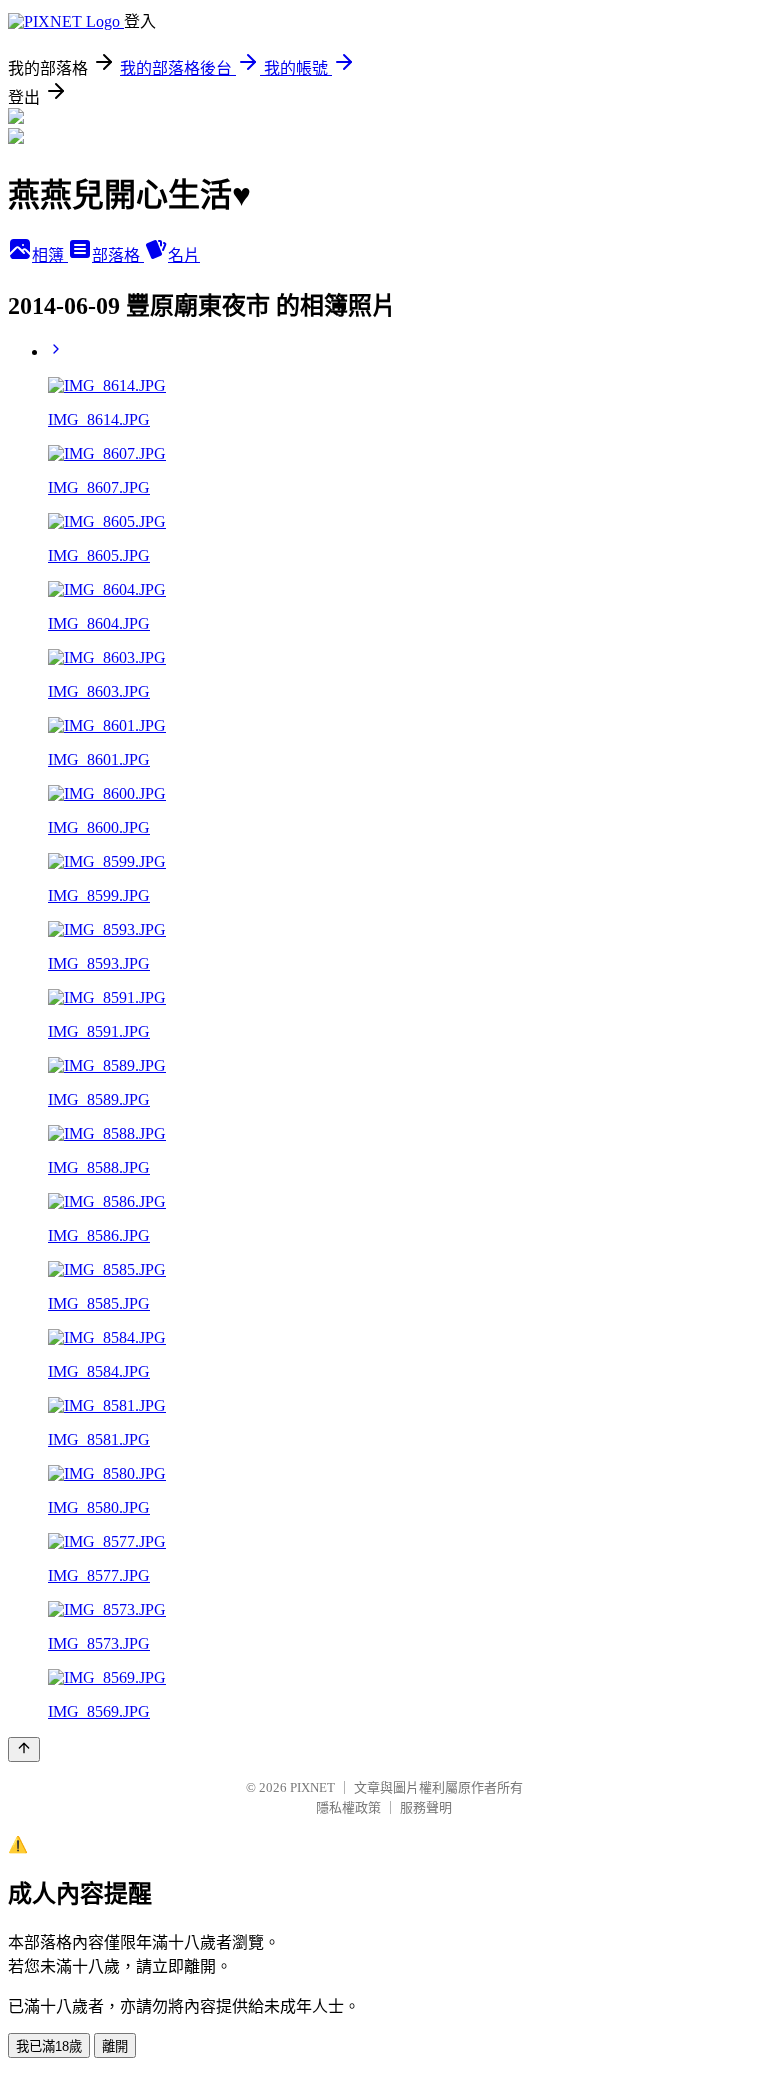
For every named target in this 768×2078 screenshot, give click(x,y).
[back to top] (24, 1749)
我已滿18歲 (49, 2046)
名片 (184, 255)
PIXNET (312, 1787)
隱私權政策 (348, 1807)
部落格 (118, 255)
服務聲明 (426, 1807)
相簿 (50, 255)
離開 (115, 2046)
